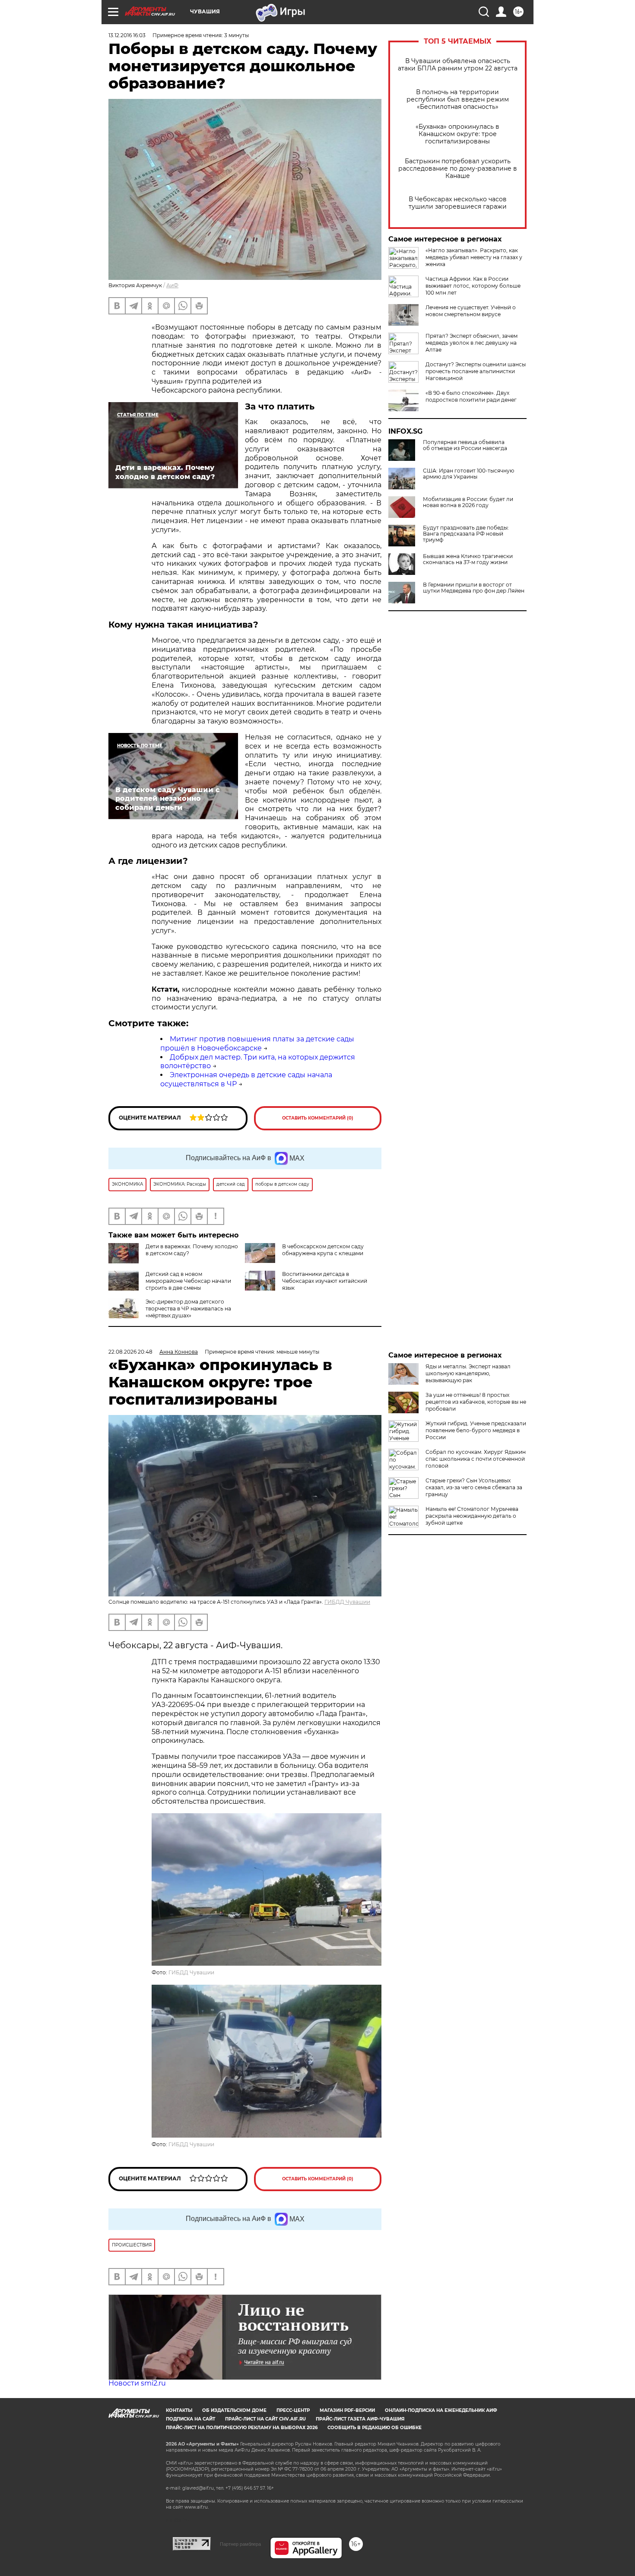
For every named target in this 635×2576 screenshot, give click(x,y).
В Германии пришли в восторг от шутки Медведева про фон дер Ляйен (474, 588)
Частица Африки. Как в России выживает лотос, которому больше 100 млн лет (473, 286)
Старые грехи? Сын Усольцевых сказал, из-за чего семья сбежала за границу (474, 1487)
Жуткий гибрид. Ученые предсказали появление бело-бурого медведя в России (476, 1430)
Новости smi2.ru (137, 2383)
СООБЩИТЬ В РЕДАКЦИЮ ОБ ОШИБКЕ (375, 2428)
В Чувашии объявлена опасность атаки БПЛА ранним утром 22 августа (458, 65)
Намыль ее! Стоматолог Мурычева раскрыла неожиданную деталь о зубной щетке (472, 1516)
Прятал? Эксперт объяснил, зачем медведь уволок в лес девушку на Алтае (471, 343)
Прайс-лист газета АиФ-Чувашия (360, 2419)
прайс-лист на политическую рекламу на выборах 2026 (242, 2428)
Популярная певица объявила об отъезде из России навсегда (465, 445)
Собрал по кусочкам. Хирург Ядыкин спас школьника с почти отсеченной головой (476, 1459)
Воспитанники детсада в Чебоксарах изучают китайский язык (325, 1281)
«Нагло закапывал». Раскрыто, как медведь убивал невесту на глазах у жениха (474, 257)
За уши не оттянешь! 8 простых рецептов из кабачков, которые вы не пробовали (476, 1402)
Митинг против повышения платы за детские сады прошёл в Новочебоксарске (257, 1044)
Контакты (179, 2410)
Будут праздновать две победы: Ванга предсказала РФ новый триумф (466, 534)
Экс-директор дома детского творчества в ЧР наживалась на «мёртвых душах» (188, 1309)
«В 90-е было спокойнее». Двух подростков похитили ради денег (471, 396)
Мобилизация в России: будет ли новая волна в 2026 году (468, 502)
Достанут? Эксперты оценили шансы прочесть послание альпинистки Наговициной (476, 371)
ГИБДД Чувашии (347, 1602)
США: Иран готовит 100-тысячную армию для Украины (468, 474)
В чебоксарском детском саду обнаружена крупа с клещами (323, 1250)
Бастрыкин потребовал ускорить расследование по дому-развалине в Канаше (458, 169)
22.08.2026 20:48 (130, 1352)
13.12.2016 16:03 (127, 35)
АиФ (172, 285)
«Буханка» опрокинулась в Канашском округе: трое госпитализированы (457, 134)
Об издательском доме (234, 2410)
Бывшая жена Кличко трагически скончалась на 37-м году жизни (468, 559)
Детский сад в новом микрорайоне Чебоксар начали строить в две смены (188, 1281)
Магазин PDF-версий (347, 2410)
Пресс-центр (293, 2410)
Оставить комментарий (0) (318, 1118)
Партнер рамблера (240, 2544)
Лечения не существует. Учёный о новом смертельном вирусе (471, 311)
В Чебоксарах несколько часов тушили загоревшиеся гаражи (458, 203)
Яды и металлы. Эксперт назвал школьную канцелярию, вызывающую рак (468, 1373)
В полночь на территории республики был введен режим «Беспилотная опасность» (458, 100)
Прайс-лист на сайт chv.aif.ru (265, 2419)
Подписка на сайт (190, 2419)
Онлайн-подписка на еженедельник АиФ (441, 2410)
